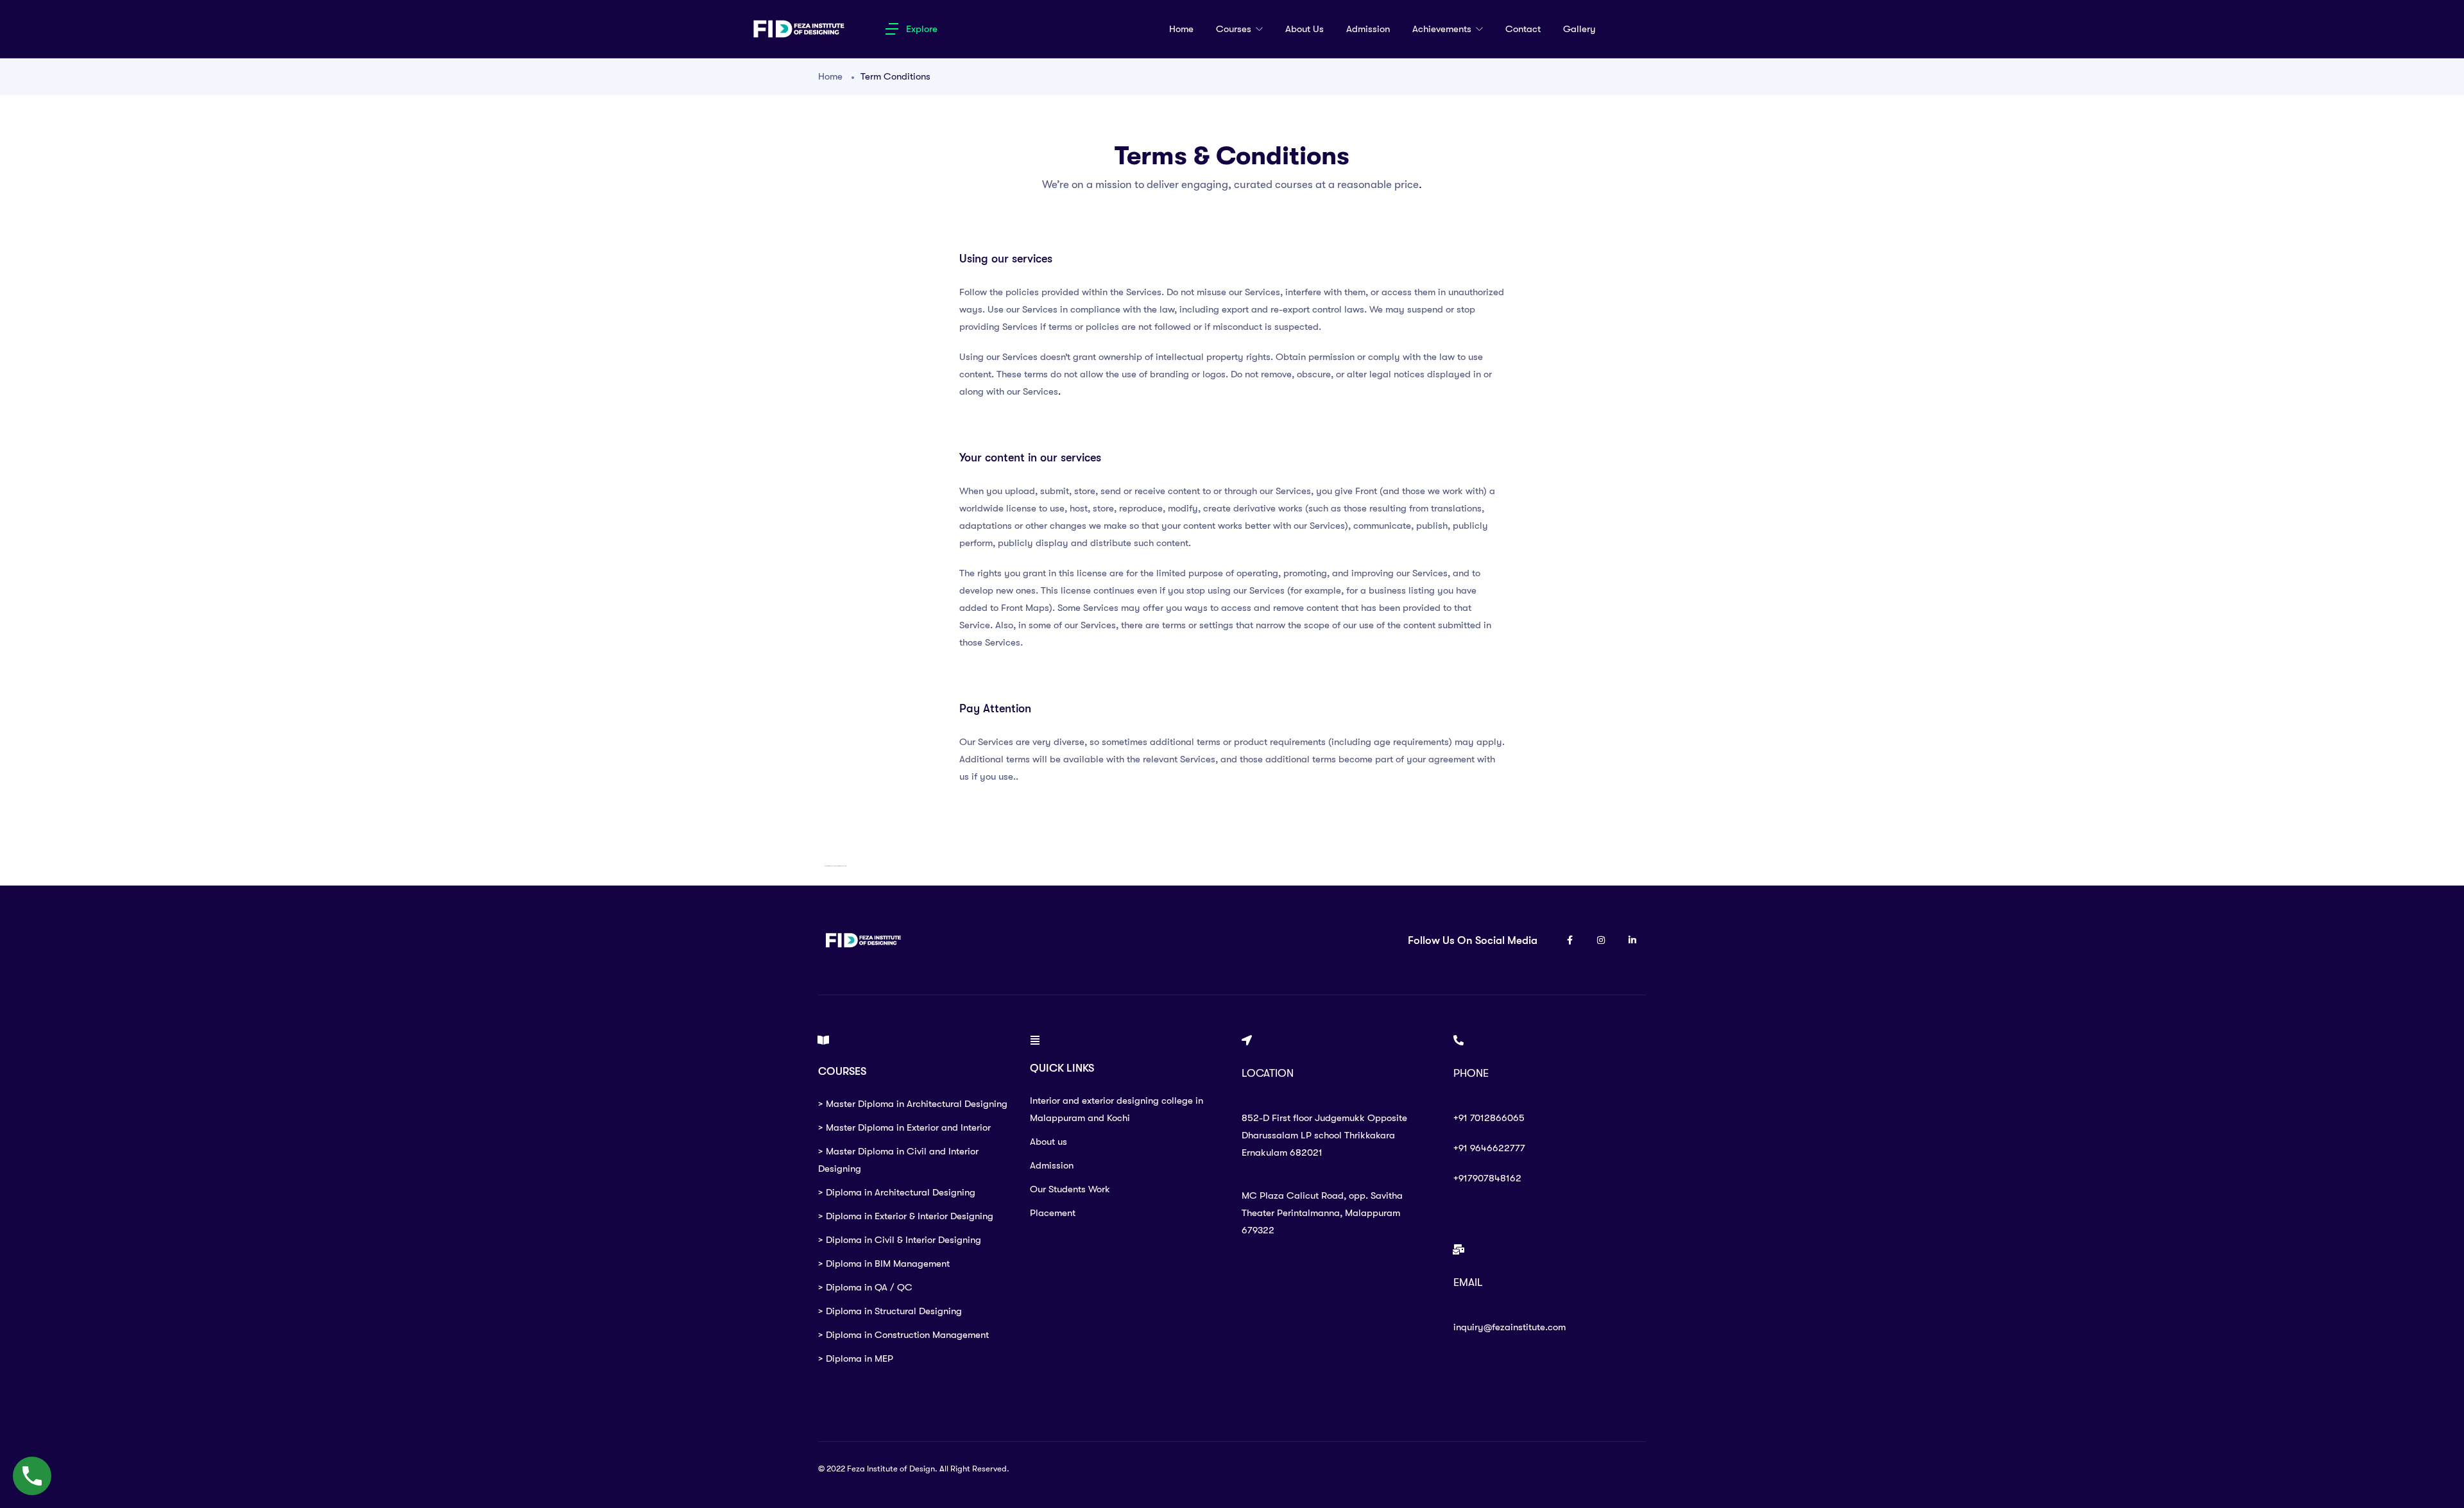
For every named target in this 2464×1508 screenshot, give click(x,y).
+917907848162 (1487, 1178)
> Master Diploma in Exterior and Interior (904, 1127)
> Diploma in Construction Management (903, 1335)
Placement (1053, 1213)
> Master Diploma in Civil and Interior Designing (898, 1160)
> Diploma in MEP (856, 1358)
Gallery (1579, 29)
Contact (1523, 29)
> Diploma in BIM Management (884, 1264)
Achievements (1443, 29)
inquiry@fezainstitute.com (1510, 1327)
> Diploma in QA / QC (865, 1287)
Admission (1368, 29)
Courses (1235, 29)
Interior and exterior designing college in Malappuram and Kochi (1116, 1109)
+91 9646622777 (1489, 1148)
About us (1305, 29)
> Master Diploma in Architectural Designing (913, 1104)
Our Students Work (1070, 1189)
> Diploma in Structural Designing (890, 1311)
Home (1181, 29)
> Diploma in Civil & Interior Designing (900, 1240)
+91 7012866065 (1489, 1118)
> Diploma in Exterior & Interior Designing (906, 1216)
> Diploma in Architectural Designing (897, 1192)
